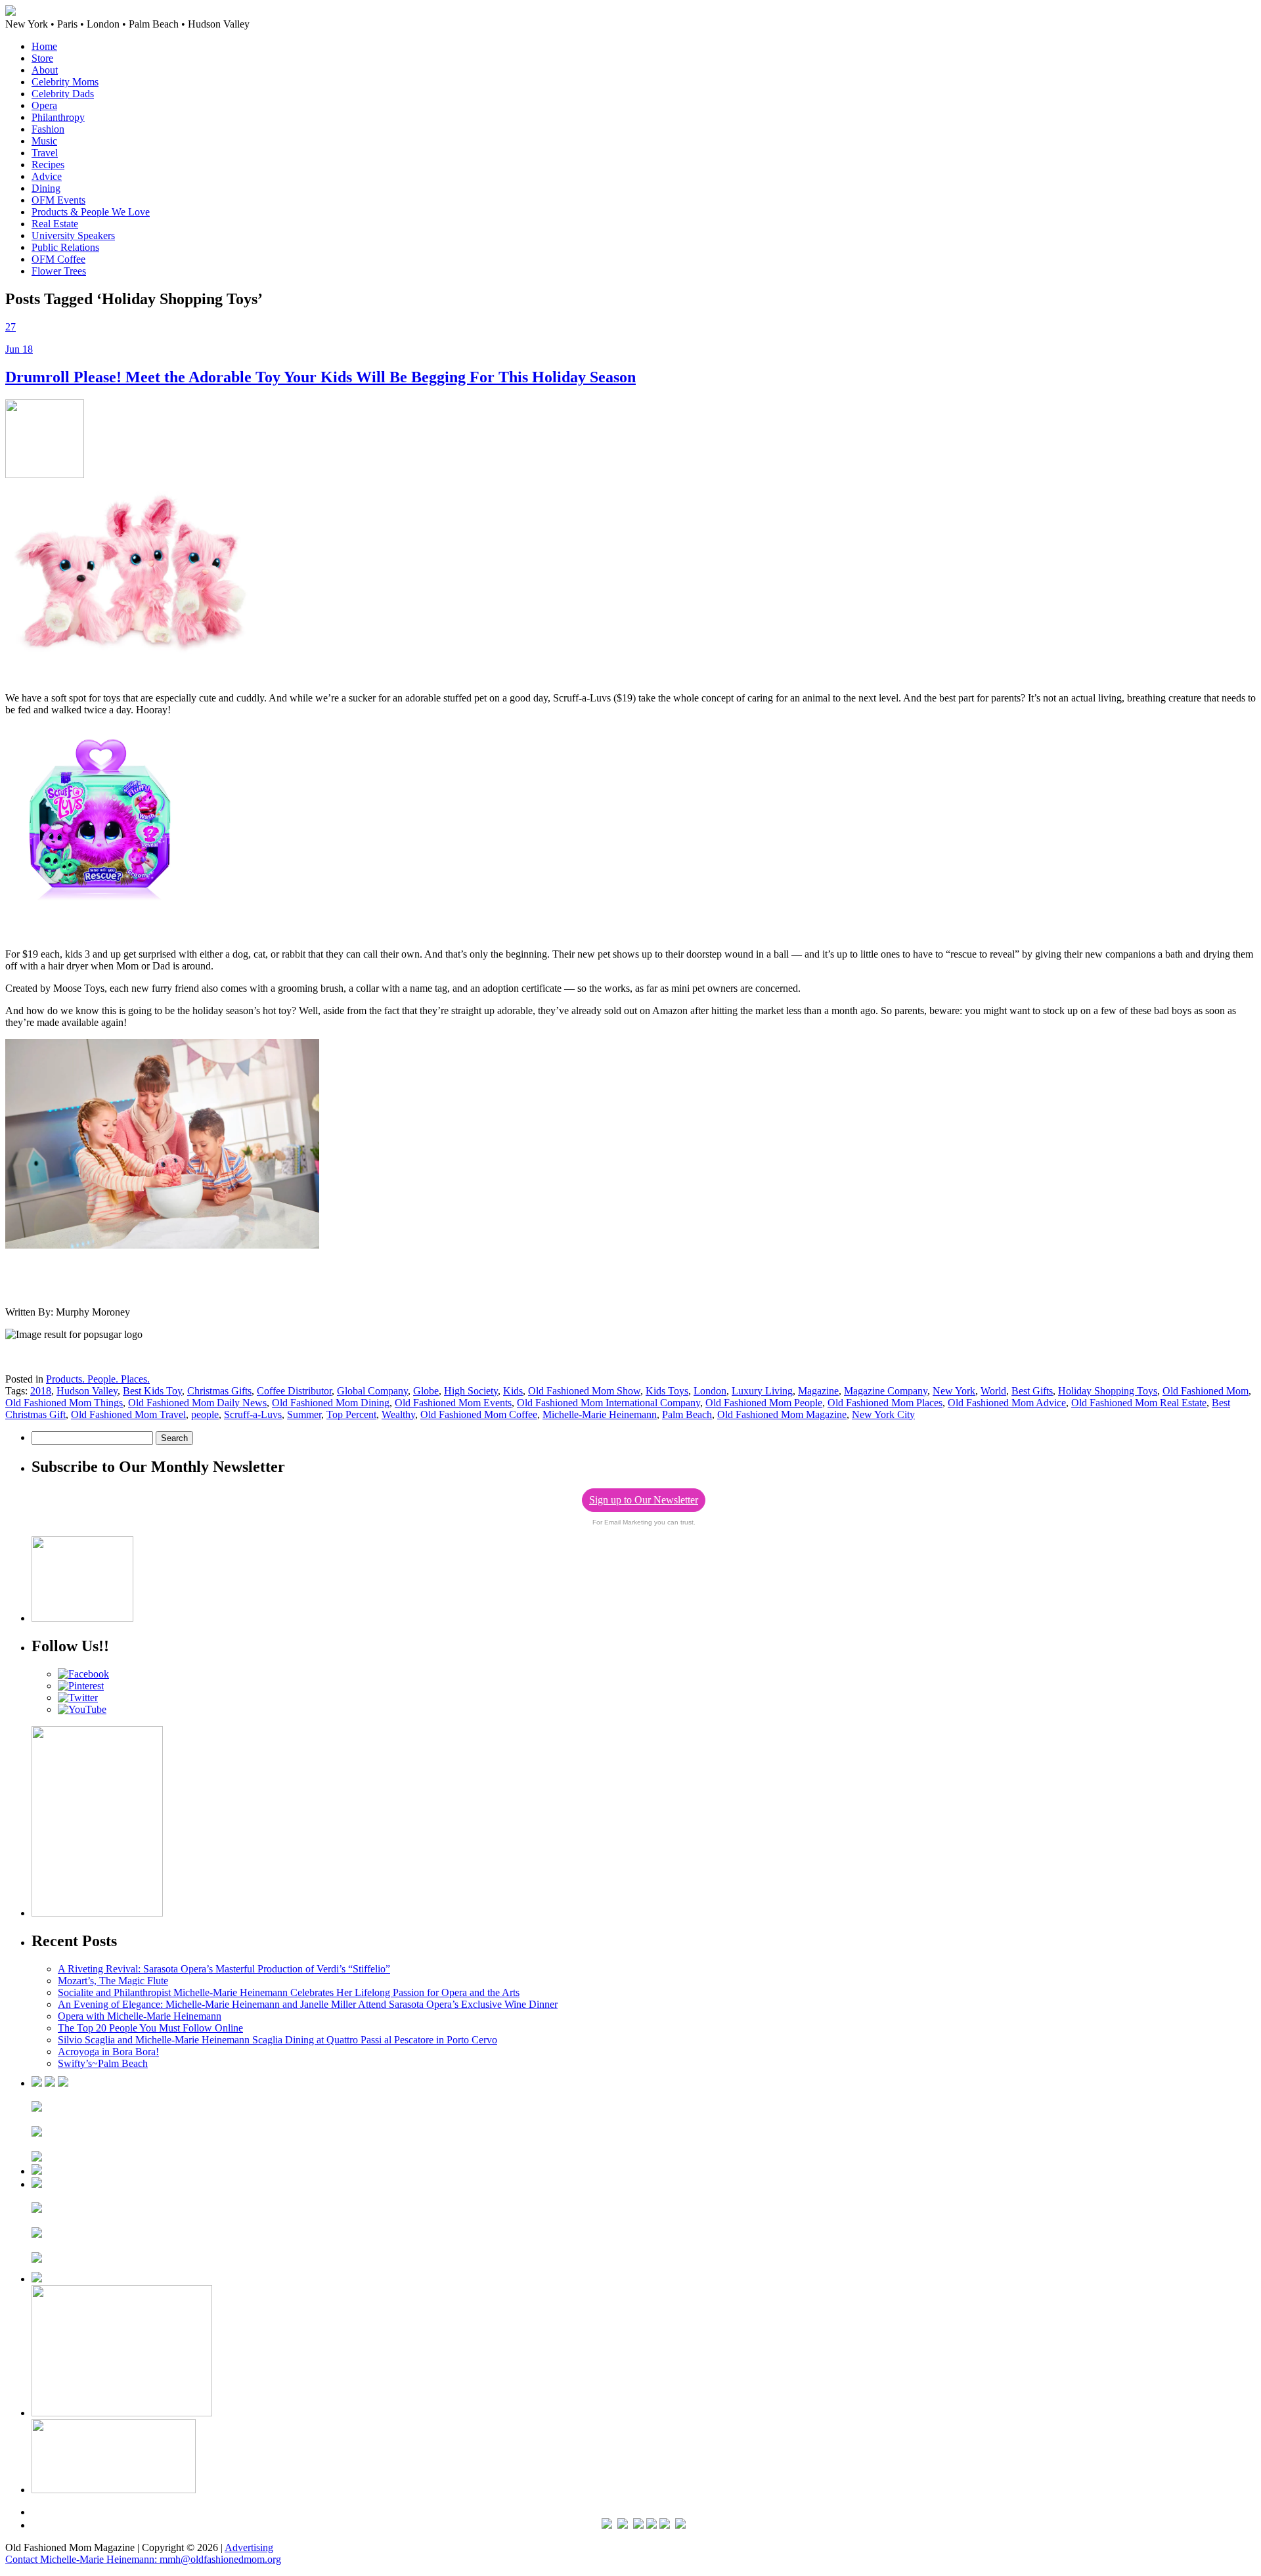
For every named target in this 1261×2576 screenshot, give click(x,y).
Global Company (372, 1391)
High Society (471, 1391)
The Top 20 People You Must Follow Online (150, 2028)
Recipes (48, 165)
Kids (513, 1391)
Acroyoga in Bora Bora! (108, 2052)
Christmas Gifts (219, 1391)
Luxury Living (762, 1391)
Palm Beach (687, 1414)
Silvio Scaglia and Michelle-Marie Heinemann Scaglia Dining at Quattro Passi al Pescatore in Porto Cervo (277, 2040)
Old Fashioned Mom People (764, 1403)
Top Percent (351, 1414)
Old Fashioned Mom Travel (128, 1414)
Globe (426, 1391)
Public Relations (65, 247)
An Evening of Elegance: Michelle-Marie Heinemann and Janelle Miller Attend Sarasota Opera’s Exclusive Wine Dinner (308, 2004)
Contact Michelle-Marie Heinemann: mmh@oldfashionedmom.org (143, 2559)
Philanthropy (58, 117)
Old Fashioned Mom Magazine (782, 1414)
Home (44, 46)
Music (44, 141)
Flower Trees (59, 271)
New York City (883, 1414)
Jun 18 (19, 349)
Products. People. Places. (98, 1379)
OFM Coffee (58, 259)
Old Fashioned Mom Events (453, 1403)
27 (11, 327)
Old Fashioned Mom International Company (608, 1403)
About (45, 70)
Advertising (249, 2547)
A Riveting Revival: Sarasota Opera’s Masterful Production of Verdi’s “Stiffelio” (224, 1969)
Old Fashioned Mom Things (64, 1403)
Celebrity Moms (65, 82)
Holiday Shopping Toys (1108, 1391)
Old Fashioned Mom (1206, 1391)
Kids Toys (667, 1391)
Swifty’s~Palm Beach (103, 2063)
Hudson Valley (87, 1391)
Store (42, 58)
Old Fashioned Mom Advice (1007, 1403)
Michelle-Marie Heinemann (600, 1414)
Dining (46, 188)
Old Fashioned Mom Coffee (479, 1414)
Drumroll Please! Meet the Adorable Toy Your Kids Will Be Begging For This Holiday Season (321, 377)
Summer (304, 1414)
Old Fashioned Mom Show (584, 1391)
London (710, 1391)
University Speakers (73, 235)
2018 (41, 1391)
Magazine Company (886, 1391)
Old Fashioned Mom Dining (331, 1403)
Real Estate (55, 224)
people (205, 1414)
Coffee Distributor (294, 1391)
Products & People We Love (91, 212)
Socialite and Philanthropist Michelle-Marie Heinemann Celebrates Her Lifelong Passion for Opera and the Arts (289, 1992)
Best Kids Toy (152, 1391)
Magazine (818, 1391)
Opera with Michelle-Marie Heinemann (140, 2016)
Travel (45, 153)
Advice (47, 176)
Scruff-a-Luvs (253, 1414)
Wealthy (398, 1414)
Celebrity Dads (63, 94)
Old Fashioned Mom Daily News (197, 1403)
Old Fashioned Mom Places (885, 1403)
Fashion (48, 129)
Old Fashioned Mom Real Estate (1139, 1403)
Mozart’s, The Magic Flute (113, 1981)
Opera (44, 105)
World (993, 1391)
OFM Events (58, 200)
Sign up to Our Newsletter (644, 1500)
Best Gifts (1032, 1391)
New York (954, 1391)
